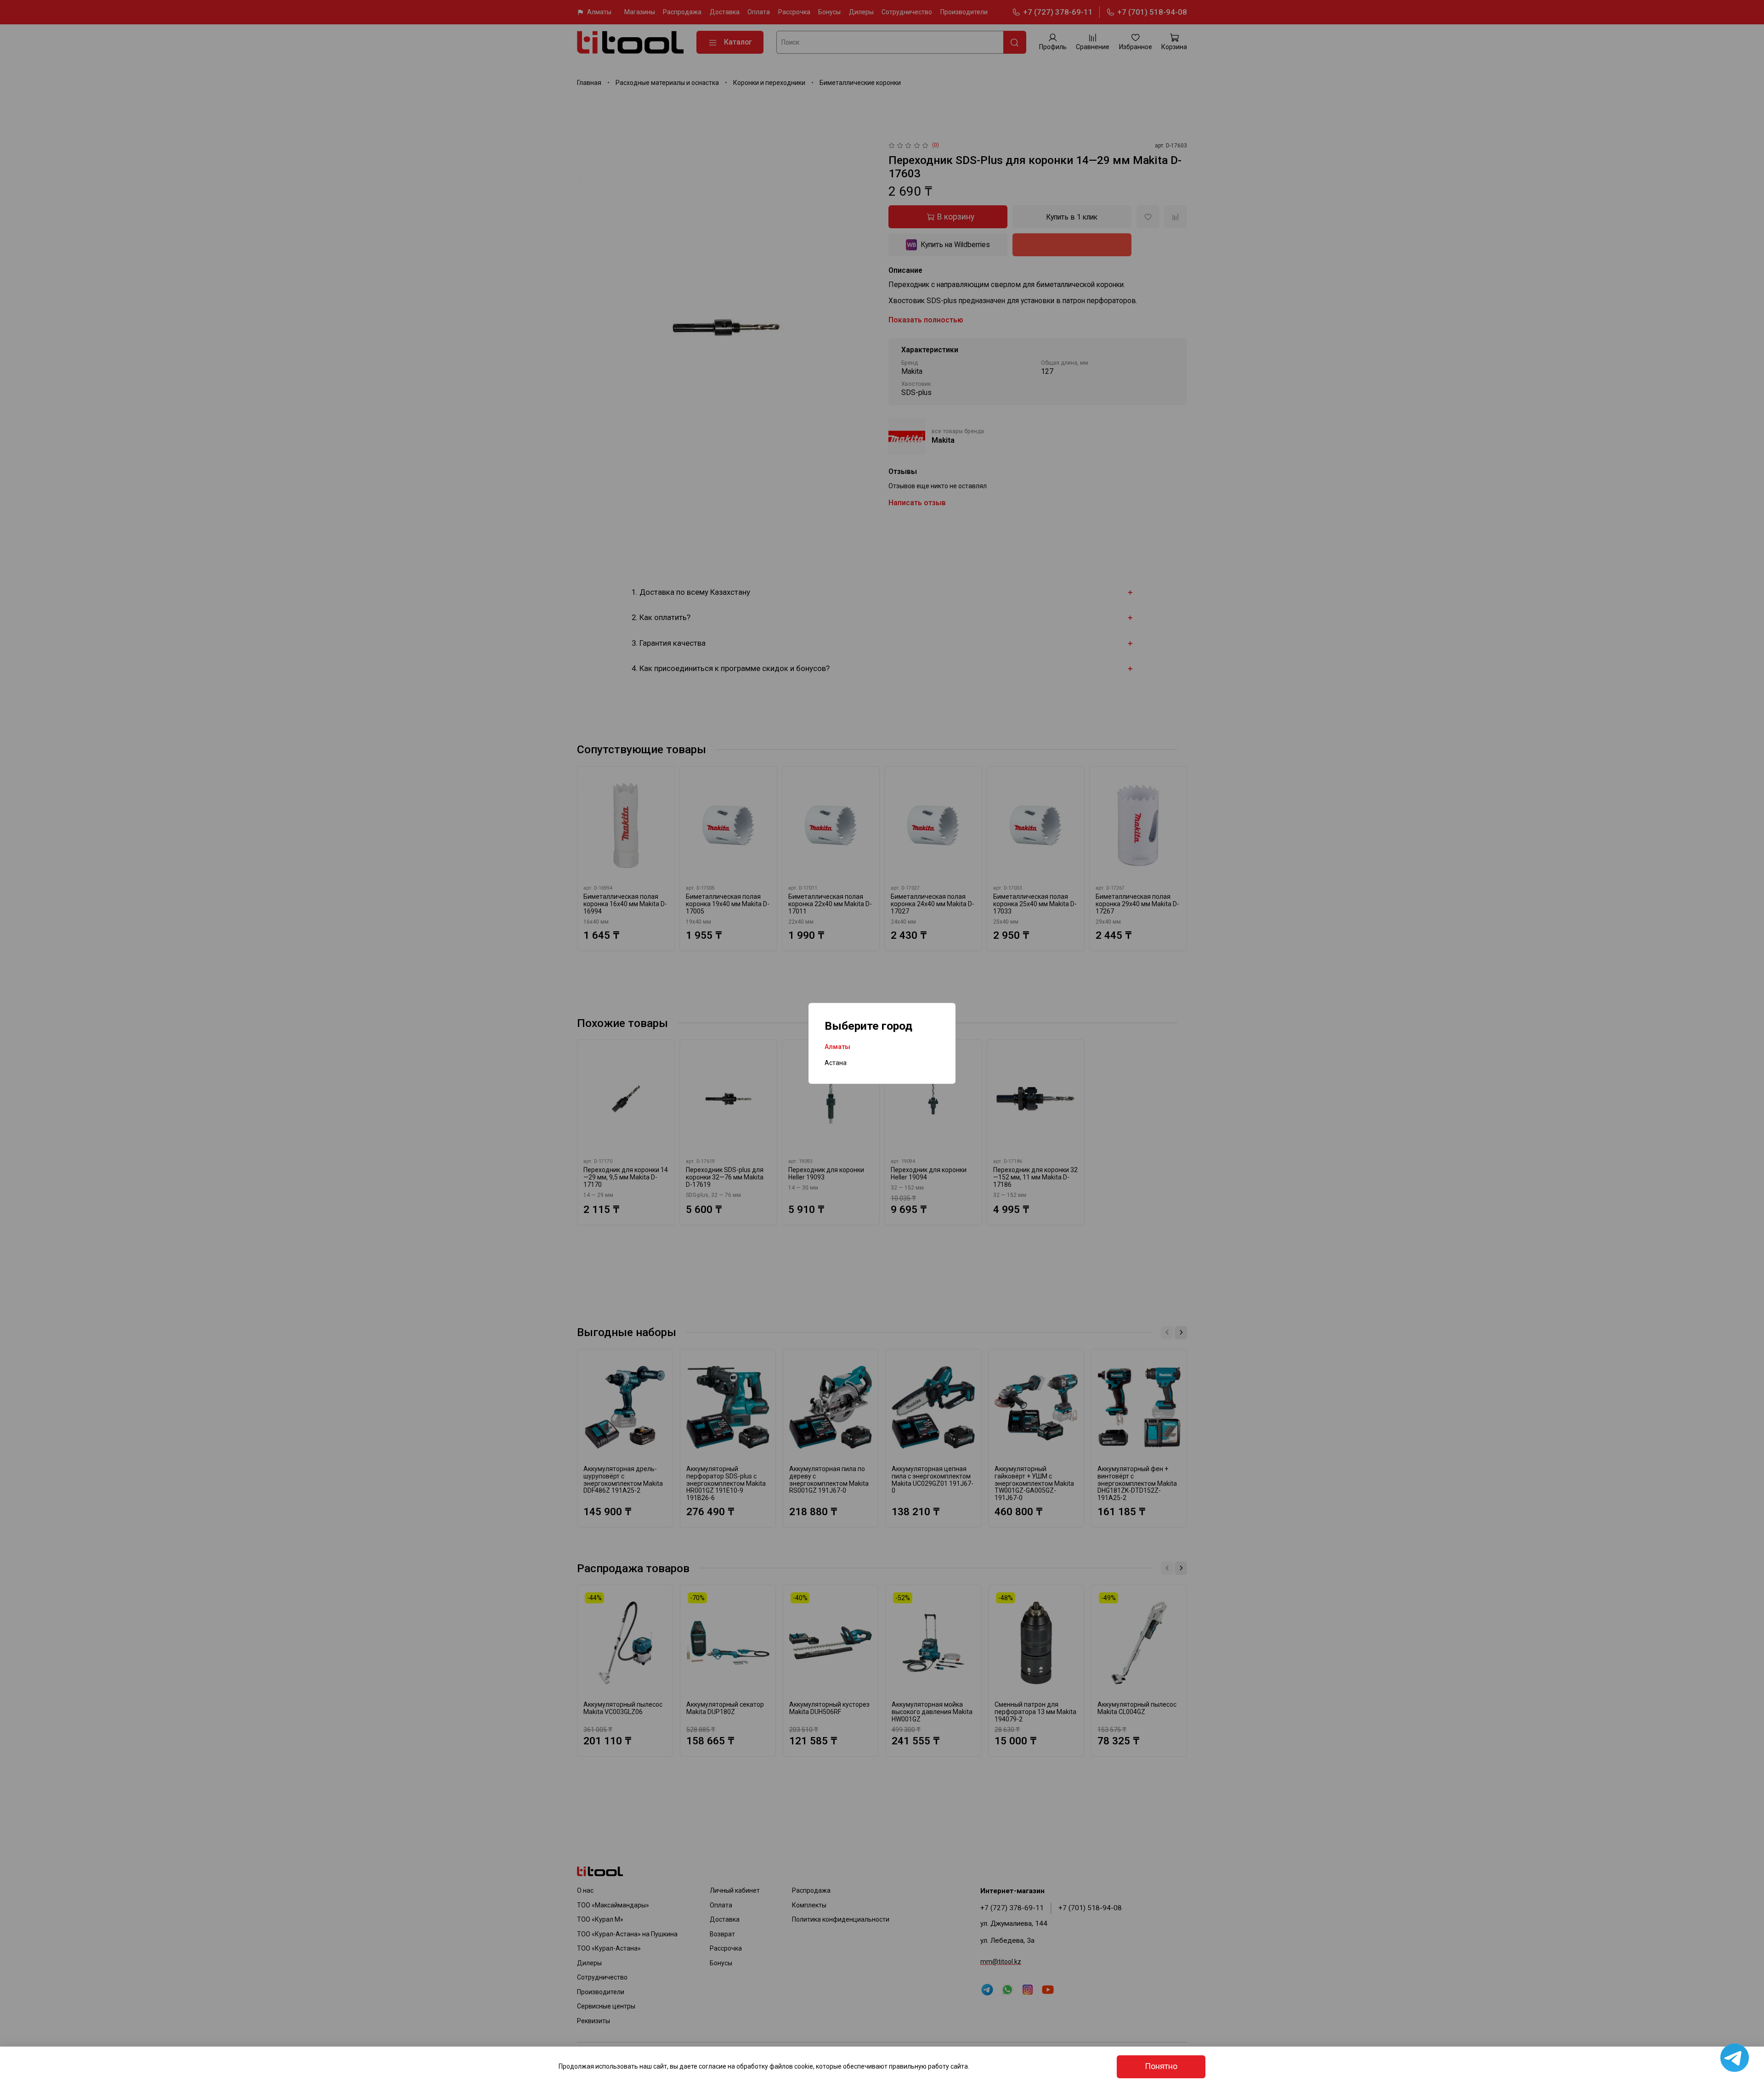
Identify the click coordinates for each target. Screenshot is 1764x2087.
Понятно (1161, 2066)
